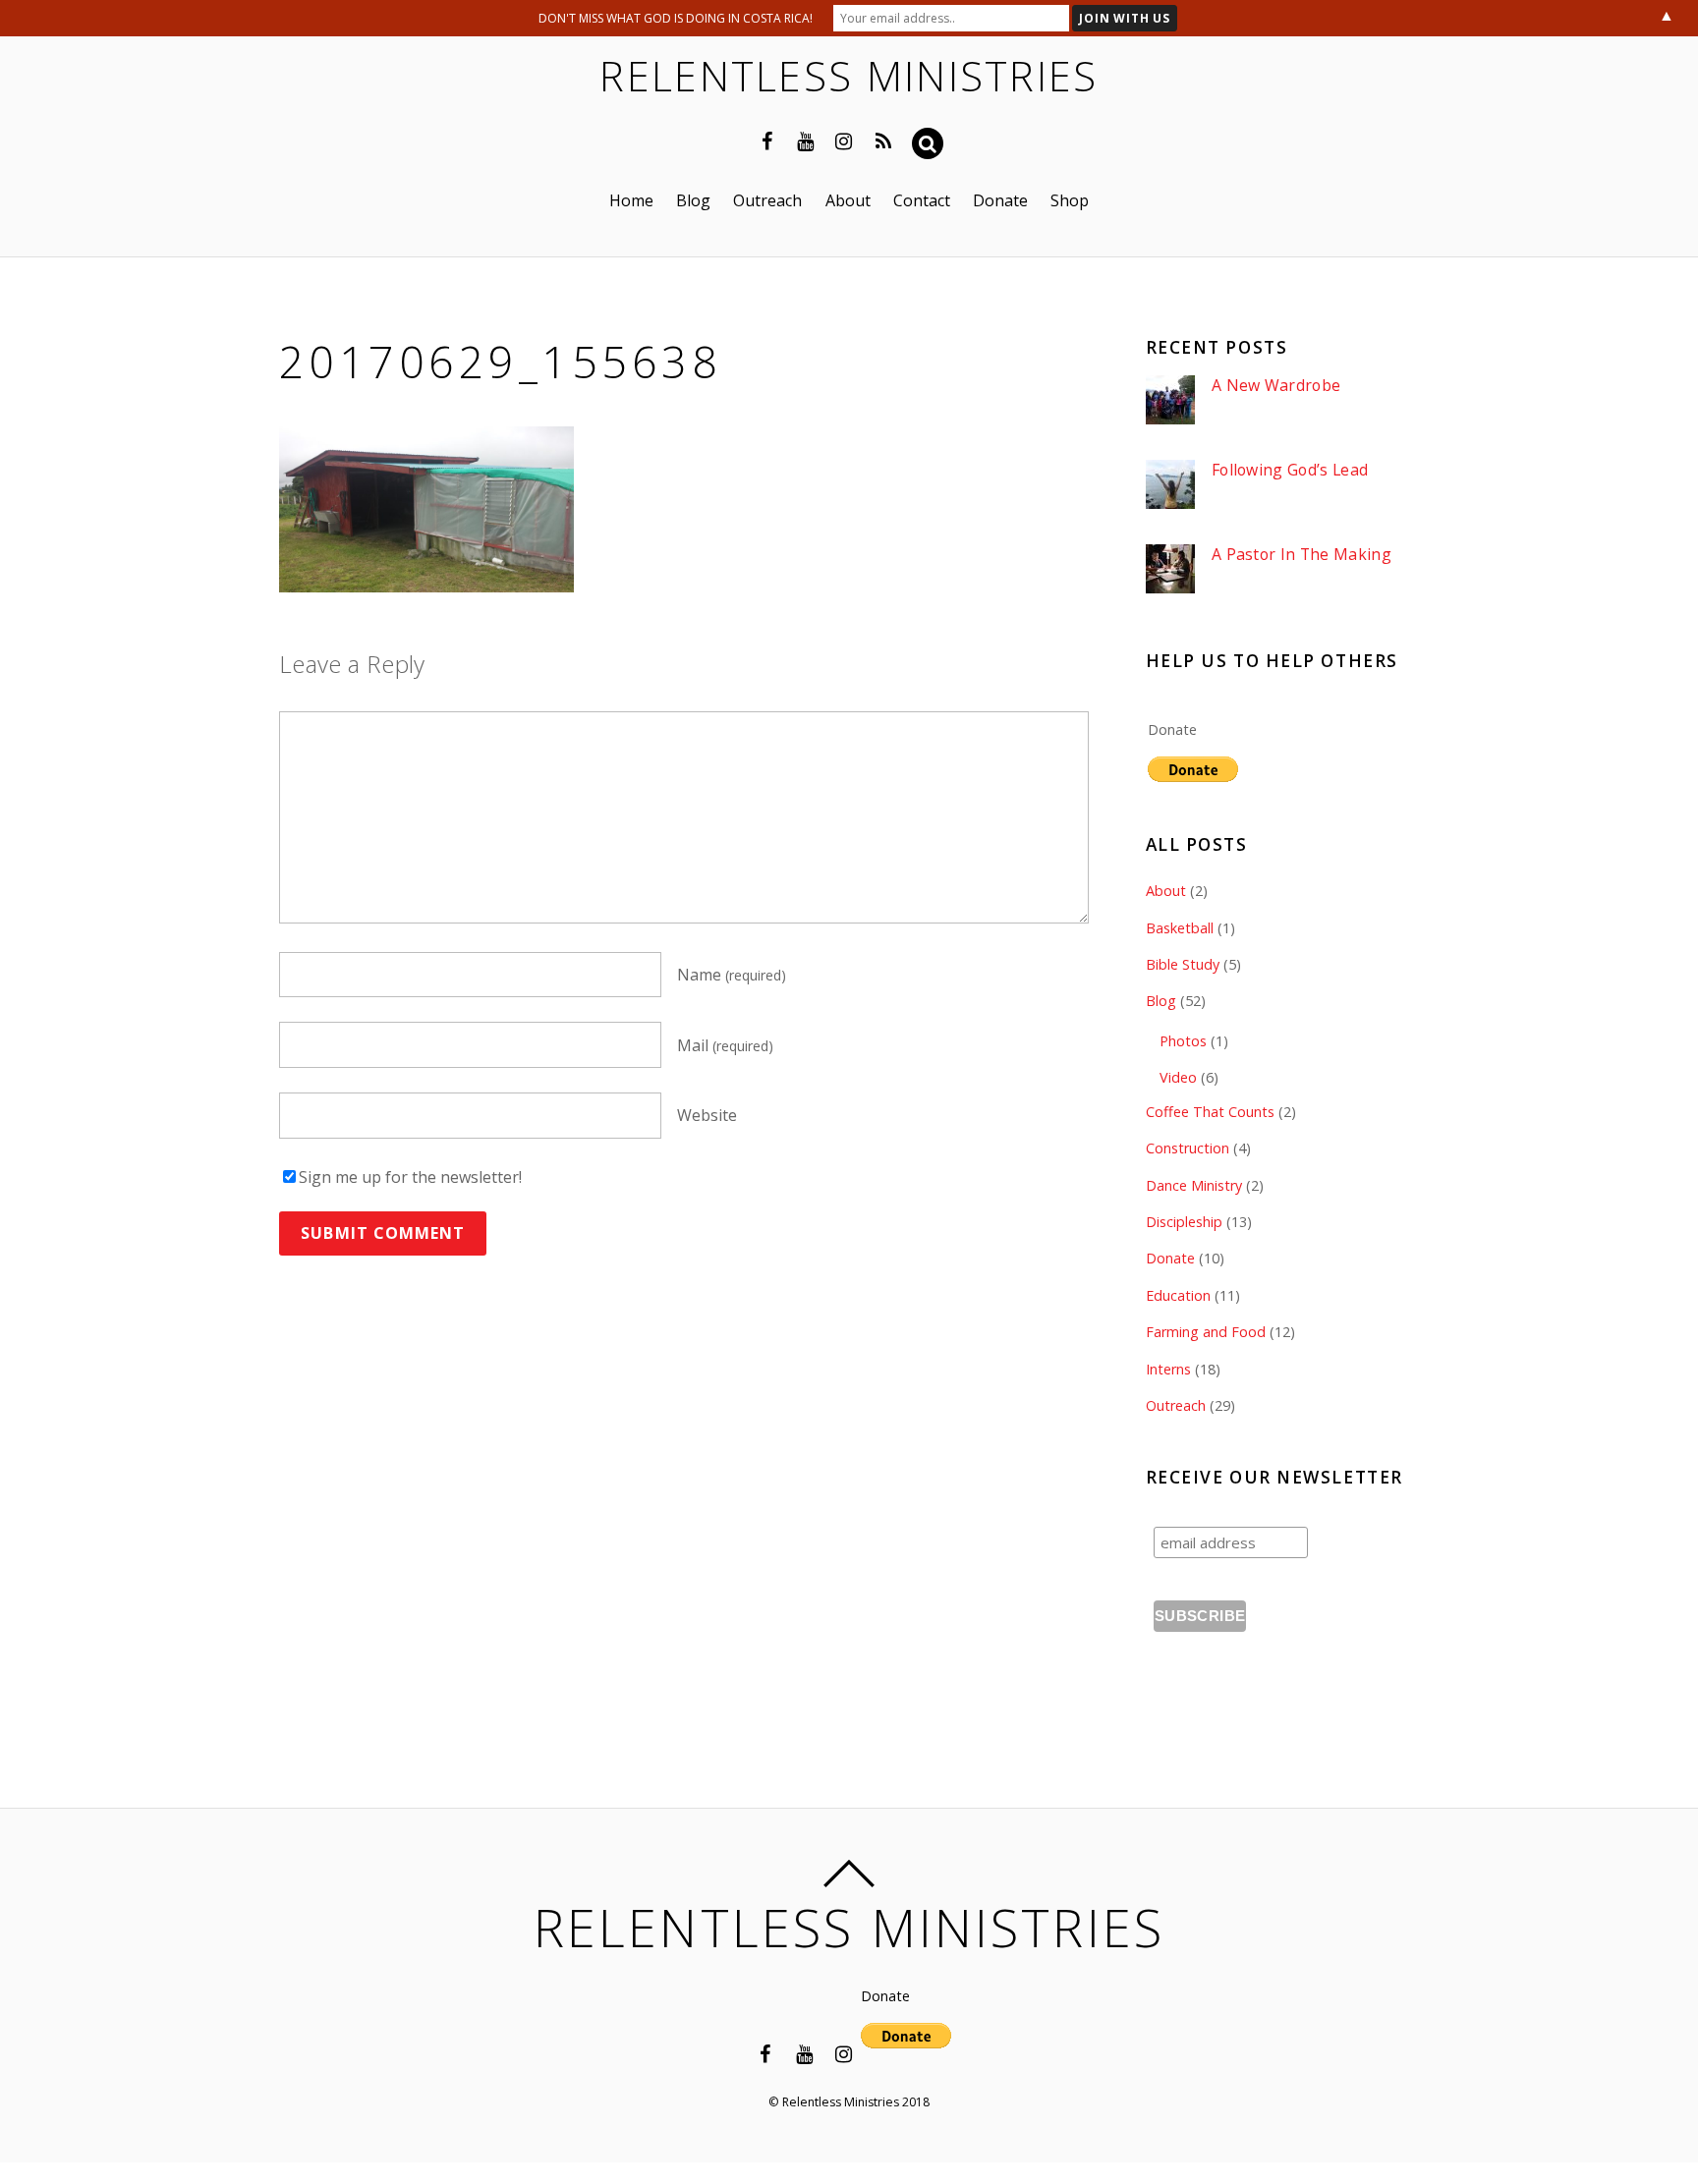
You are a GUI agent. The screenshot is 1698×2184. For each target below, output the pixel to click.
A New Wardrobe (1276, 386)
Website (707, 1116)
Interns (1168, 1369)
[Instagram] (844, 140)
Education (1178, 1295)
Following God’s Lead (1290, 470)
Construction (1188, 1148)
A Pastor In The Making (1302, 555)
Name (732, 975)
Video (1178, 1077)
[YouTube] (806, 140)
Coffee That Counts (1210, 1112)
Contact (922, 200)
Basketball (1180, 928)
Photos (1183, 1041)
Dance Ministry (1194, 1185)
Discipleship (1184, 1222)
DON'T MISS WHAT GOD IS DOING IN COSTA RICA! (676, 18)
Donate (1000, 200)
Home (631, 200)
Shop (1070, 200)
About (848, 200)
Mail (725, 1045)
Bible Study (1183, 964)
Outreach (767, 200)
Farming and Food (1206, 1332)
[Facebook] (767, 140)
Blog (693, 200)
